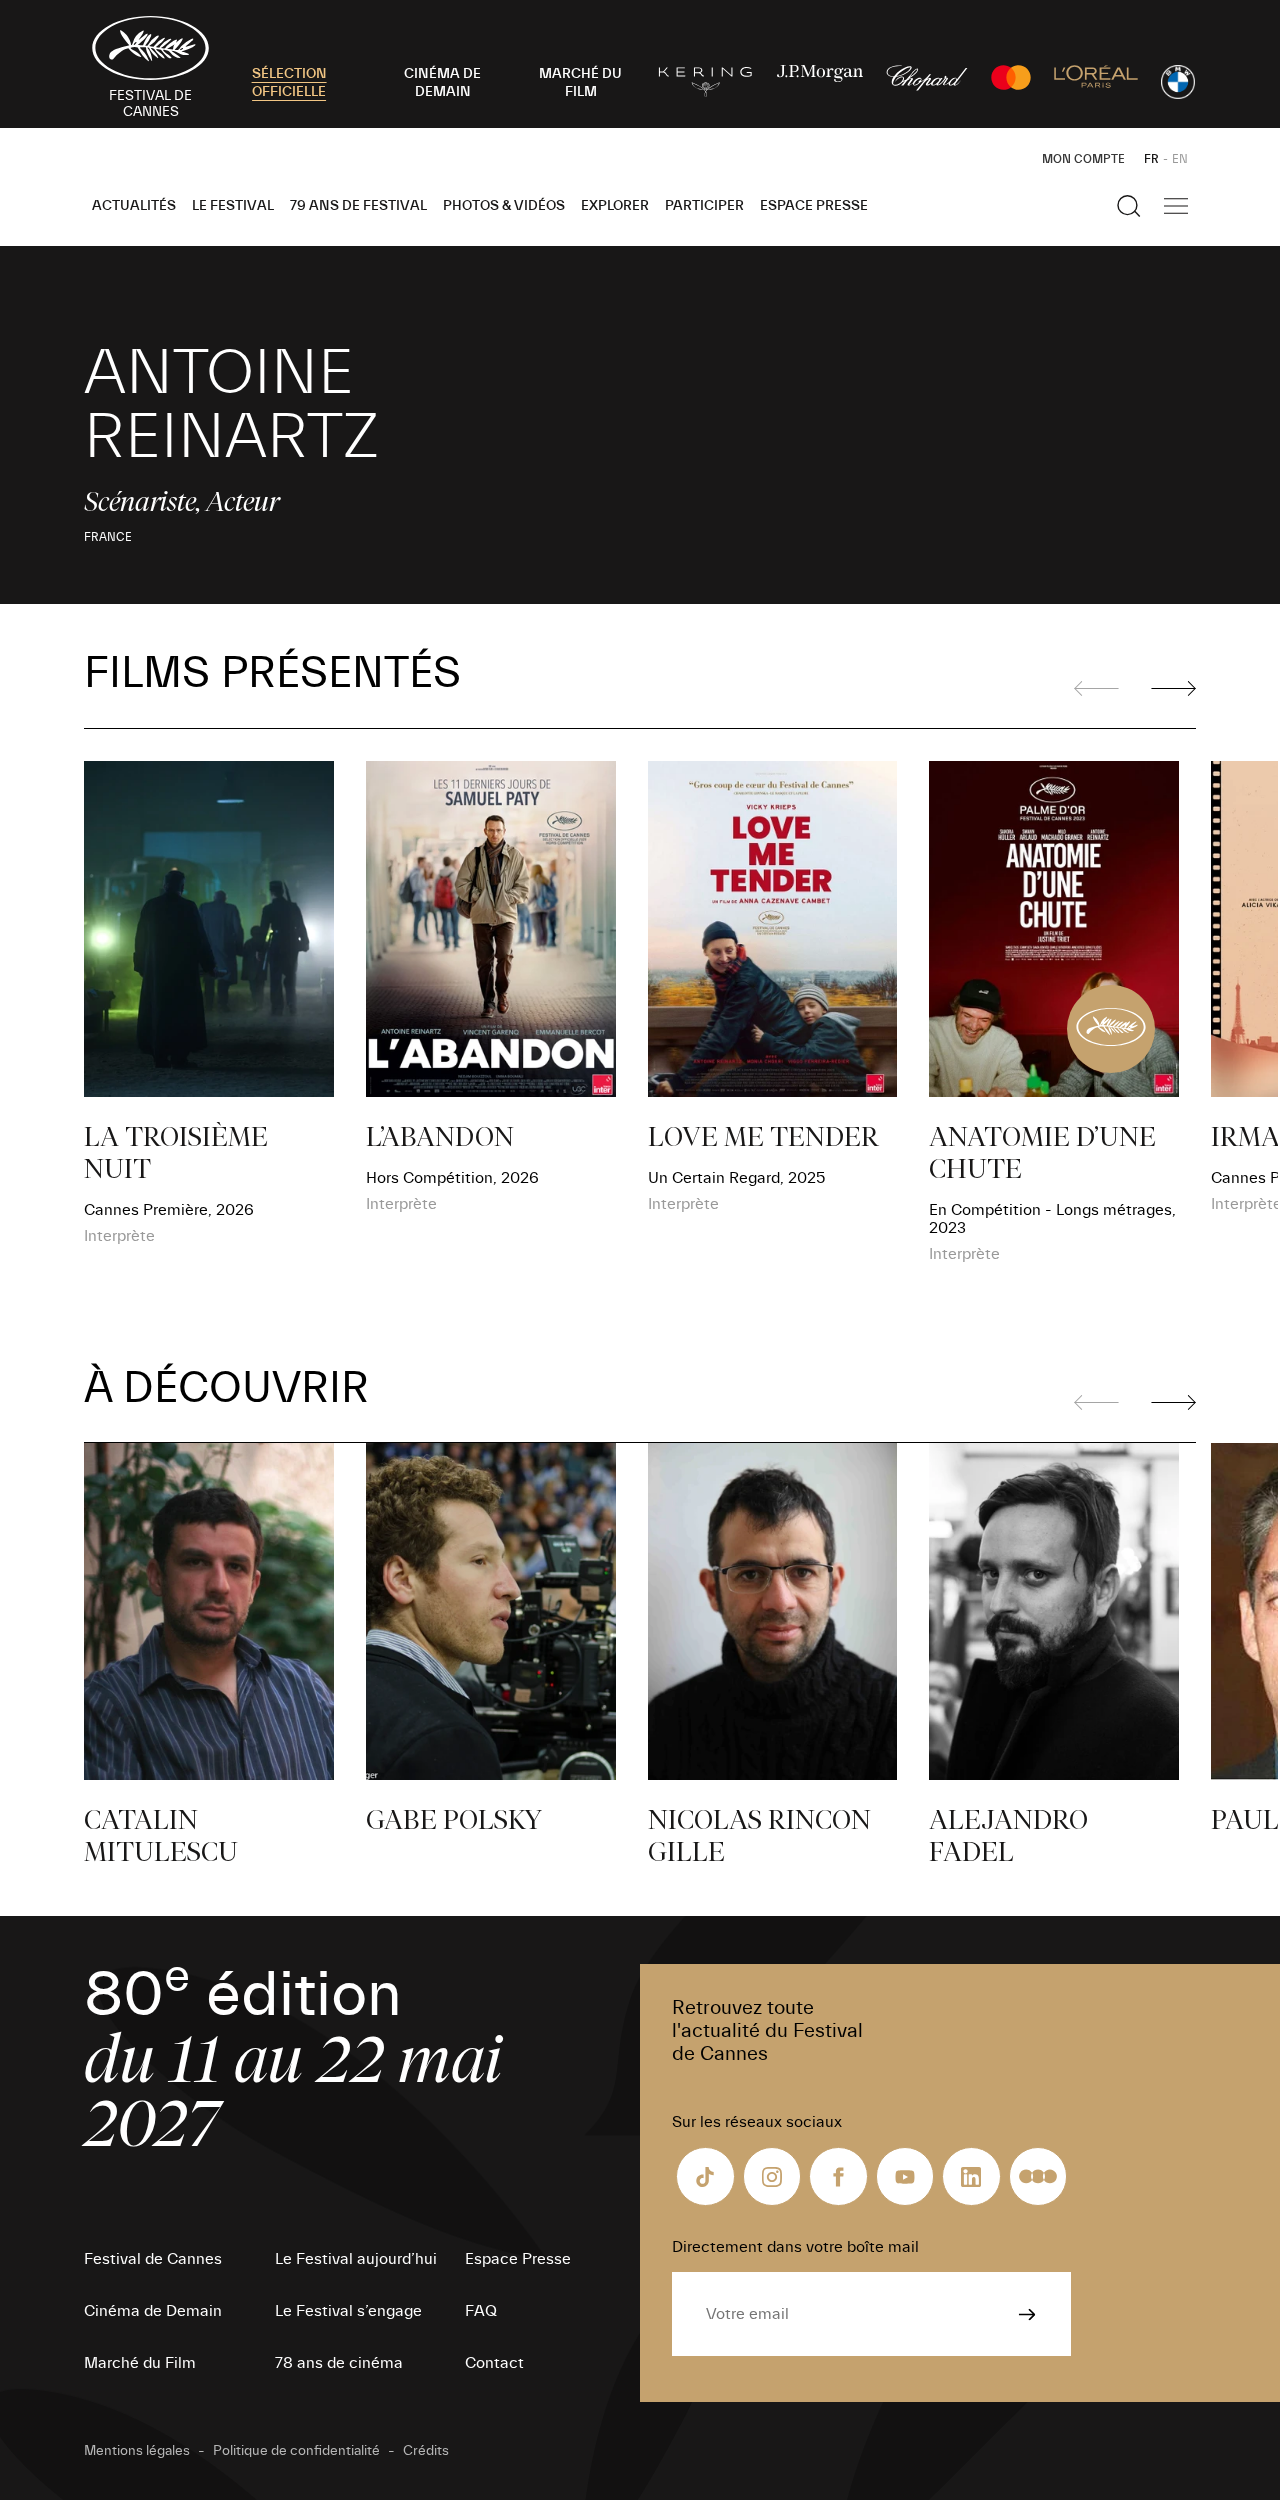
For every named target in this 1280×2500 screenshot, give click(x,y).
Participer (704, 206)
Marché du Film (140, 2363)
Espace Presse (814, 206)
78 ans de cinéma (339, 2363)
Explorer (615, 206)
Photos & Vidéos (504, 206)
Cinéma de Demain (153, 2311)
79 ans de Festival (358, 206)
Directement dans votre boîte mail (795, 2247)
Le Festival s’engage (348, 2311)
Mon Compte (1083, 159)
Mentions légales (137, 2451)
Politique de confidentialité (296, 2451)
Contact (494, 2363)
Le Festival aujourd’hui (356, 2259)
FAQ (481, 2311)
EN (1180, 159)
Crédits (426, 2451)
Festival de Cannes (153, 2259)
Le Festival (233, 206)
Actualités (134, 206)
